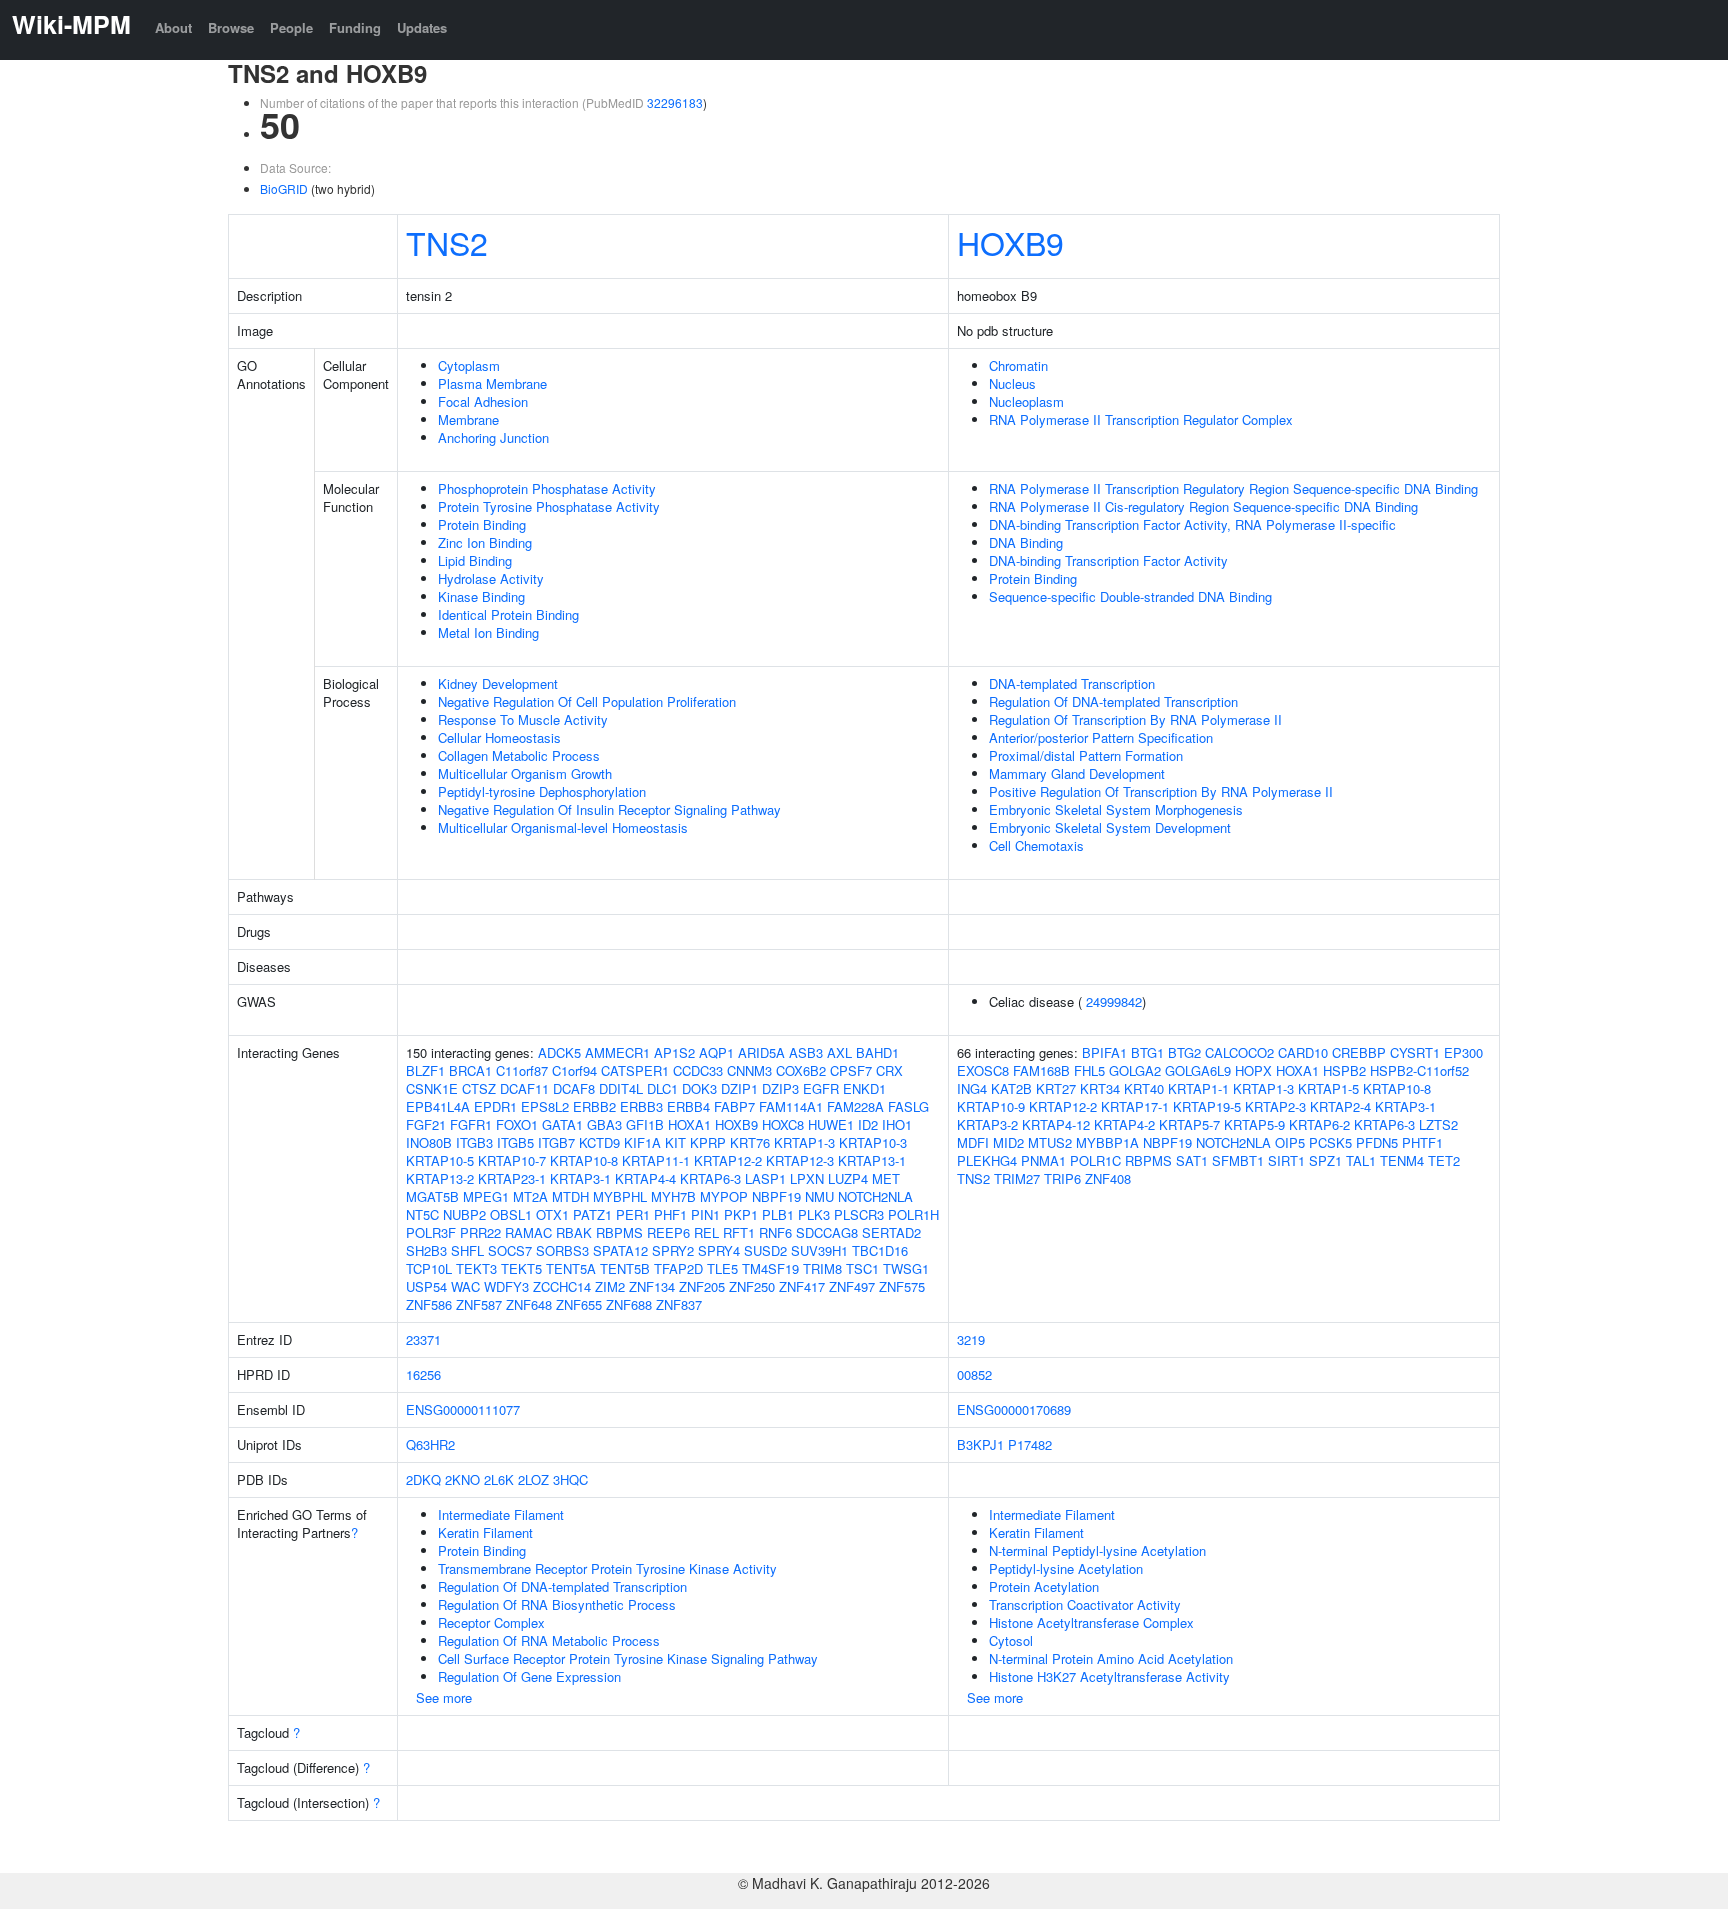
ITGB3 (474, 1142)
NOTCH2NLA (875, 1196)
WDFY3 (506, 1286)
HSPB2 (1344, 1070)
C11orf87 (522, 1070)
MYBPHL (620, 1196)
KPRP (708, 1142)
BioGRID (284, 188)
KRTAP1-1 (1198, 1088)
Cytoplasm (469, 365)
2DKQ (423, 1479)
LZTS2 (1438, 1124)
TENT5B (625, 1268)
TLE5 (722, 1268)
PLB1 (778, 1214)
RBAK (574, 1232)
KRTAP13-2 (440, 1178)
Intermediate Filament (501, 1514)
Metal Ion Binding (488, 632)
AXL (839, 1052)
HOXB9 (1010, 242)
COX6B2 (801, 1070)
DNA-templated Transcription (1072, 683)
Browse (231, 27)
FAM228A (855, 1106)
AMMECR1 (617, 1052)
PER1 (633, 1214)
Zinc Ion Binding (485, 542)
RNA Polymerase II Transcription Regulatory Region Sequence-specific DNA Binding (1233, 488)
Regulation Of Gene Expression (529, 1676)
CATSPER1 (635, 1070)
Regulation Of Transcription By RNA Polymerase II (1135, 719)
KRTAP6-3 (710, 1178)
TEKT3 (476, 1268)
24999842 (1114, 1001)
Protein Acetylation (1044, 1586)
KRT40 (1144, 1088)
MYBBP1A (1107, 1142)
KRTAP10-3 (873, 1142)
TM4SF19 (770, 1268)
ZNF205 (702, 1286)
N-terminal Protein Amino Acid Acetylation (1111, 1658)
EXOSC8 (983, 1070)
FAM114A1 (791, 1106)
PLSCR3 (859, 1214)
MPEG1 (486, 1196)
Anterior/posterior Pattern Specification (1101, 737)
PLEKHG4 (987, 1160)
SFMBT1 (1238, 1160)
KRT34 (1100, 1088)
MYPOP (724, 1196)
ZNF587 (479, 1304)
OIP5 (1290, 1142)
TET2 (1444, 1160)
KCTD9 (599, 1142)
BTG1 (1147, 1052)
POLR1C (1095, 1160)
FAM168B (1041, 1070)
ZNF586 (429, 1304)
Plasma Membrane (492, 383)
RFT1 (739, 1232)
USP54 (426, 1286)
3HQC (570, 1479)
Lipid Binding (475, 560)
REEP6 (668, 1232)
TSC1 (862, 1268)
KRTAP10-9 (991, 1106)
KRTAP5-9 (1254, 1124)
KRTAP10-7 (512, 1160)
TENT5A (571, 1268)
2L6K (499, 1479)
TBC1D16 (880, 1250)
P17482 (1030, 1444)
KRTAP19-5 (1207, 1106)
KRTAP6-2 (1319, 1124)
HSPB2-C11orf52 (1419, 1070)
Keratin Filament (485, 1532)
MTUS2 (1050, 1142)
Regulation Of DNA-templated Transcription (1113, 701)
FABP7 (734, 1106)
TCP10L (429, 1268)
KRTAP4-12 (1056, 1124)
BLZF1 (425, 1070)
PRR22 (480, 1232)
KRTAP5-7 (1189, 1124)
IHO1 (897, 1124)
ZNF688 (629, 1304)
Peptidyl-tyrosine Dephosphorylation (542, 791)
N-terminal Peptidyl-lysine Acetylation (1097, 1550)
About (173, 27)
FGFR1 (471, 1124)
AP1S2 (674, 1052)
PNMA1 (1043, 1160)
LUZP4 (848, 1178)
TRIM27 (1017, 1178)
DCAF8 (574, 1088)
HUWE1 (831, 1124)
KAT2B (1011, 1088)
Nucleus (1012, 383)
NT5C (422, 1214)
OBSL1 (511, 1214)
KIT (675, 1142)
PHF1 (670, 1214)
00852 (974, 1374)
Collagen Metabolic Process (519, 755)
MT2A (530, 1196)
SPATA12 (620, 1250)
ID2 (868, 1124)
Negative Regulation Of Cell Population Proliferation (587, 701)
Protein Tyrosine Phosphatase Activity (549, 506)
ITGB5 (515, 1142)
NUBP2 (464, 1214)
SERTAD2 (891, 1232)
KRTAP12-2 (728, 1160)
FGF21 (426, 1124)
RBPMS (619, 1232)
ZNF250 (752, 1286)
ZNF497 (852, 1286)
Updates (422, 27)
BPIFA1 (1104, 1052)
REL (706, 1232)
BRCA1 (470, 1070)
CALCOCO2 (1239, 1052)
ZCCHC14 (562, 1286)
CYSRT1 (1415, 1052)
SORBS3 (562, 1250)
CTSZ (479, 1088)
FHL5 (1089, 1070)
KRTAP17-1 (1135, 1106)
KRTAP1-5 (1328, 1088)
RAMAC (528, 1232)
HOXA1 (689, 1124)
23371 (423, 1339)
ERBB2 (594, 1106)
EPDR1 (495, 1106)
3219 (971, 1339)
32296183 (675, 102)
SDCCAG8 (827, 1232)
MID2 (1008, 1142)
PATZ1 (592, 1214)
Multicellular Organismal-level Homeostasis (563, 827)
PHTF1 (1422, 1142)
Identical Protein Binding (508, 614)
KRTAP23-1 (512, 1178)
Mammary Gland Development (1077, 773)
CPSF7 (851, 1070)
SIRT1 (1286, 1160)
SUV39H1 (819, 1250)
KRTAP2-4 (1340, 1106)
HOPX (1253, 1070)
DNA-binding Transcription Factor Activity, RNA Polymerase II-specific (1192, 524)
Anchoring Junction (493, 437)
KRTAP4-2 (1124, 1124)
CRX (889, 1070)
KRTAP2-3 (1275, 1106)
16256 (423, 1374)
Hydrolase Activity (491, 578)
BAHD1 (877, 1052)
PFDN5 (1377, 1142)
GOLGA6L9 (1198, 1070)
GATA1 (562, 1124)
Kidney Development (498, 683)
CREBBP (1359, 1052)
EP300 (1463, 1052)
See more (444, 1697)
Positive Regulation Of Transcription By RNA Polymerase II (1161, 791)
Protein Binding (482, 524)
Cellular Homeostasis (499, 737)
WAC (465, 1286)
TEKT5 (521, 1268)
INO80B (429, 1142)
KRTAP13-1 (872, 1160)
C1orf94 (574, 1070)
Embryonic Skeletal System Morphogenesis (1116, 809)
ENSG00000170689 (1014, 1409)
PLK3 (814, 1214)
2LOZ (533, 1479)
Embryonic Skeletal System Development (1110, 827)
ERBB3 (641, 1106)
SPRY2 (673, 1250)
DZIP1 (739, 1088)
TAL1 (1361, 1160)
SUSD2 (765, 1250)
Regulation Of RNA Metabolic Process (549, 1640)
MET (886, 1178)
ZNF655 (579, 1304)
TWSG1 (906, 1268)
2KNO (462, 1479)
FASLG (908, 1106)
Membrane (468, 419)
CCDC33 (698, 1070)
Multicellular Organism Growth (525, 773)
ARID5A (761, 1052)
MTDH (570, 1196)
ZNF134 (652, 1286)
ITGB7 (556, 1142)
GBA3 (604, 1124)
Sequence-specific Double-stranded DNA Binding (1130, 596)
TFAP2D (678, 1268)
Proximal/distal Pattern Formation (1086, 755)
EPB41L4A (438, 1106)
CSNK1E (432, 1088)
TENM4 (1402, 1160)
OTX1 (552, 1214)
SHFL (467, 1250)
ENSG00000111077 (463, 1409)
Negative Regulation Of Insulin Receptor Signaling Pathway (609, 809)
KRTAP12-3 (800, 1160)
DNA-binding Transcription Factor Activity (1108, 560)
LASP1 (765, 1178)
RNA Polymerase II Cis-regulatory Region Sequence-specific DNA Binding (1203, 506)
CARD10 (1303, 1052)
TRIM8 (822, 1268)
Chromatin (1018, 365)
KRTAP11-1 (656, 1160)
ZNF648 (529, 1304)
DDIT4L (621, 1088)
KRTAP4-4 (645, 1178)
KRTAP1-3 (804, 1142)
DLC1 (662, 1088)
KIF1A (642, 1142)
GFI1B (645, 1124)
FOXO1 (517, 1124)
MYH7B (673, 1196)
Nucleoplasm (1026, 401)
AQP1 (716, 1052)
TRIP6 (1062, 1178)
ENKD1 (864, 1088)
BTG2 (1184, 1052)
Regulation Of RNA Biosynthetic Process (557, 1604)
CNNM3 (749, 1070)
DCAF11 (524, 1088)
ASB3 (806, 1052)
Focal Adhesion (483, 401)
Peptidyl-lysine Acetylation (1066, 1568)
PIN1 (705, 1214)
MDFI (973, 1142)
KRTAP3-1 (580, 1178)
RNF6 (775, 1232)
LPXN (807, 1178)
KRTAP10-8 (584, 1160)
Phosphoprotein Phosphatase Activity (547, 488)
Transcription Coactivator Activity (1085, 1604)
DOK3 (699, 1088)
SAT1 (1192, 1160)
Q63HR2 (430, 1444)
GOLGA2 (1135, 1070)
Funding (355, 27)
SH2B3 (426, 1250)
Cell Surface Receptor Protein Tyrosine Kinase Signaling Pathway (628, 1658)
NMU (819, 1196)
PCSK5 (1330, 1142)
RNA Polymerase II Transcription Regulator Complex (1141, 419)
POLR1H (913, 1214)
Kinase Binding (481, 596)
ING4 (972, 1088)
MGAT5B (432, 1196)
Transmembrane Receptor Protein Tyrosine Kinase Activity (607, 1568)
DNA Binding (1026, 542)
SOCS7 (510, 1250)
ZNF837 (679, 1304)
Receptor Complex (491, 1622)
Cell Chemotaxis (1036, 845)
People (291, 27)
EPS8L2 (545, 1106)
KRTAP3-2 (987, 1124)
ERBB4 (688, 1106)
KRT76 (750, 1142)
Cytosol (1011, 1640)
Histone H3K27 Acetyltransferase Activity (1109, 1676)
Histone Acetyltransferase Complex (1091, 1622)
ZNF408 (1108, 1178)
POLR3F (431, 1232)
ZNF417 (802, 1286)
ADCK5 (559, 1052)
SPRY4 (719, 1250)
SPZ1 (1325, 1160)
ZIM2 (610, 1286)
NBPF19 (776, 1196)
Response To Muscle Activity (523, 719)
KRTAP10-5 (440, 1160)
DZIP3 (780, 1088)
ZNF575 (902, 1286)
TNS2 (447, 242)
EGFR (821, 1088)
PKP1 (741, 1214)
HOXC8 (783, 1124)
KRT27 (1056, 1088)
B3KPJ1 (980, 1444)
